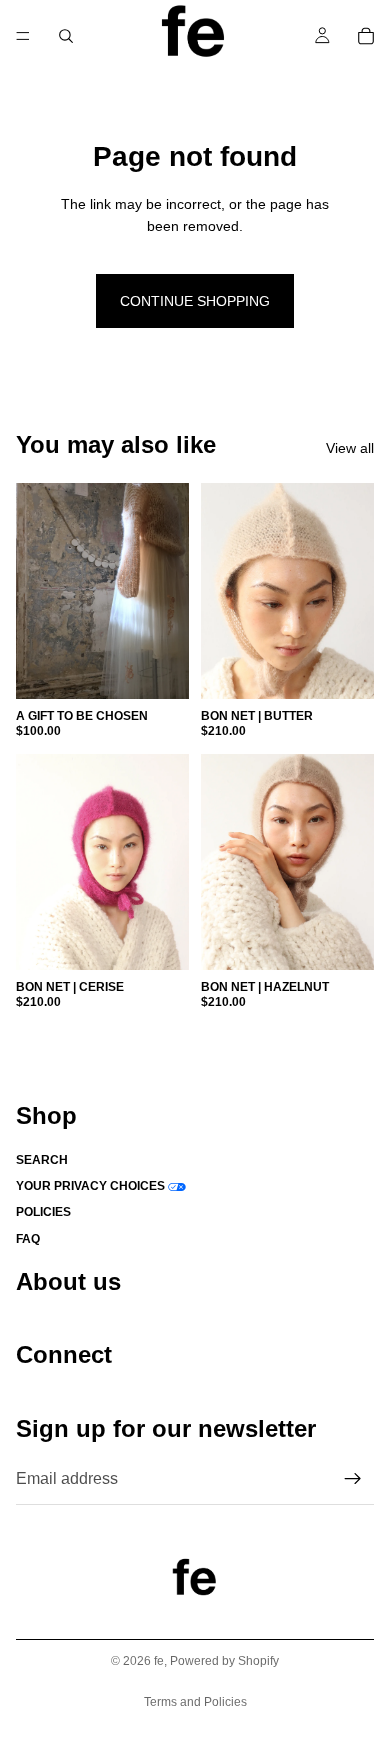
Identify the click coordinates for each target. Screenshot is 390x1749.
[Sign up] (353, 1478)
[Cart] (366, 36)
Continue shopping (195, 301)
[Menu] (23, 36)
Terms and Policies (195, 1702)
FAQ (28, 1238)
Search (42, 1159)
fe (159, 1661)
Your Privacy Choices (90, 1186)
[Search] (66, 36)
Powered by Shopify (224, 1661)
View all (350, 448)
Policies (43, 1212)
